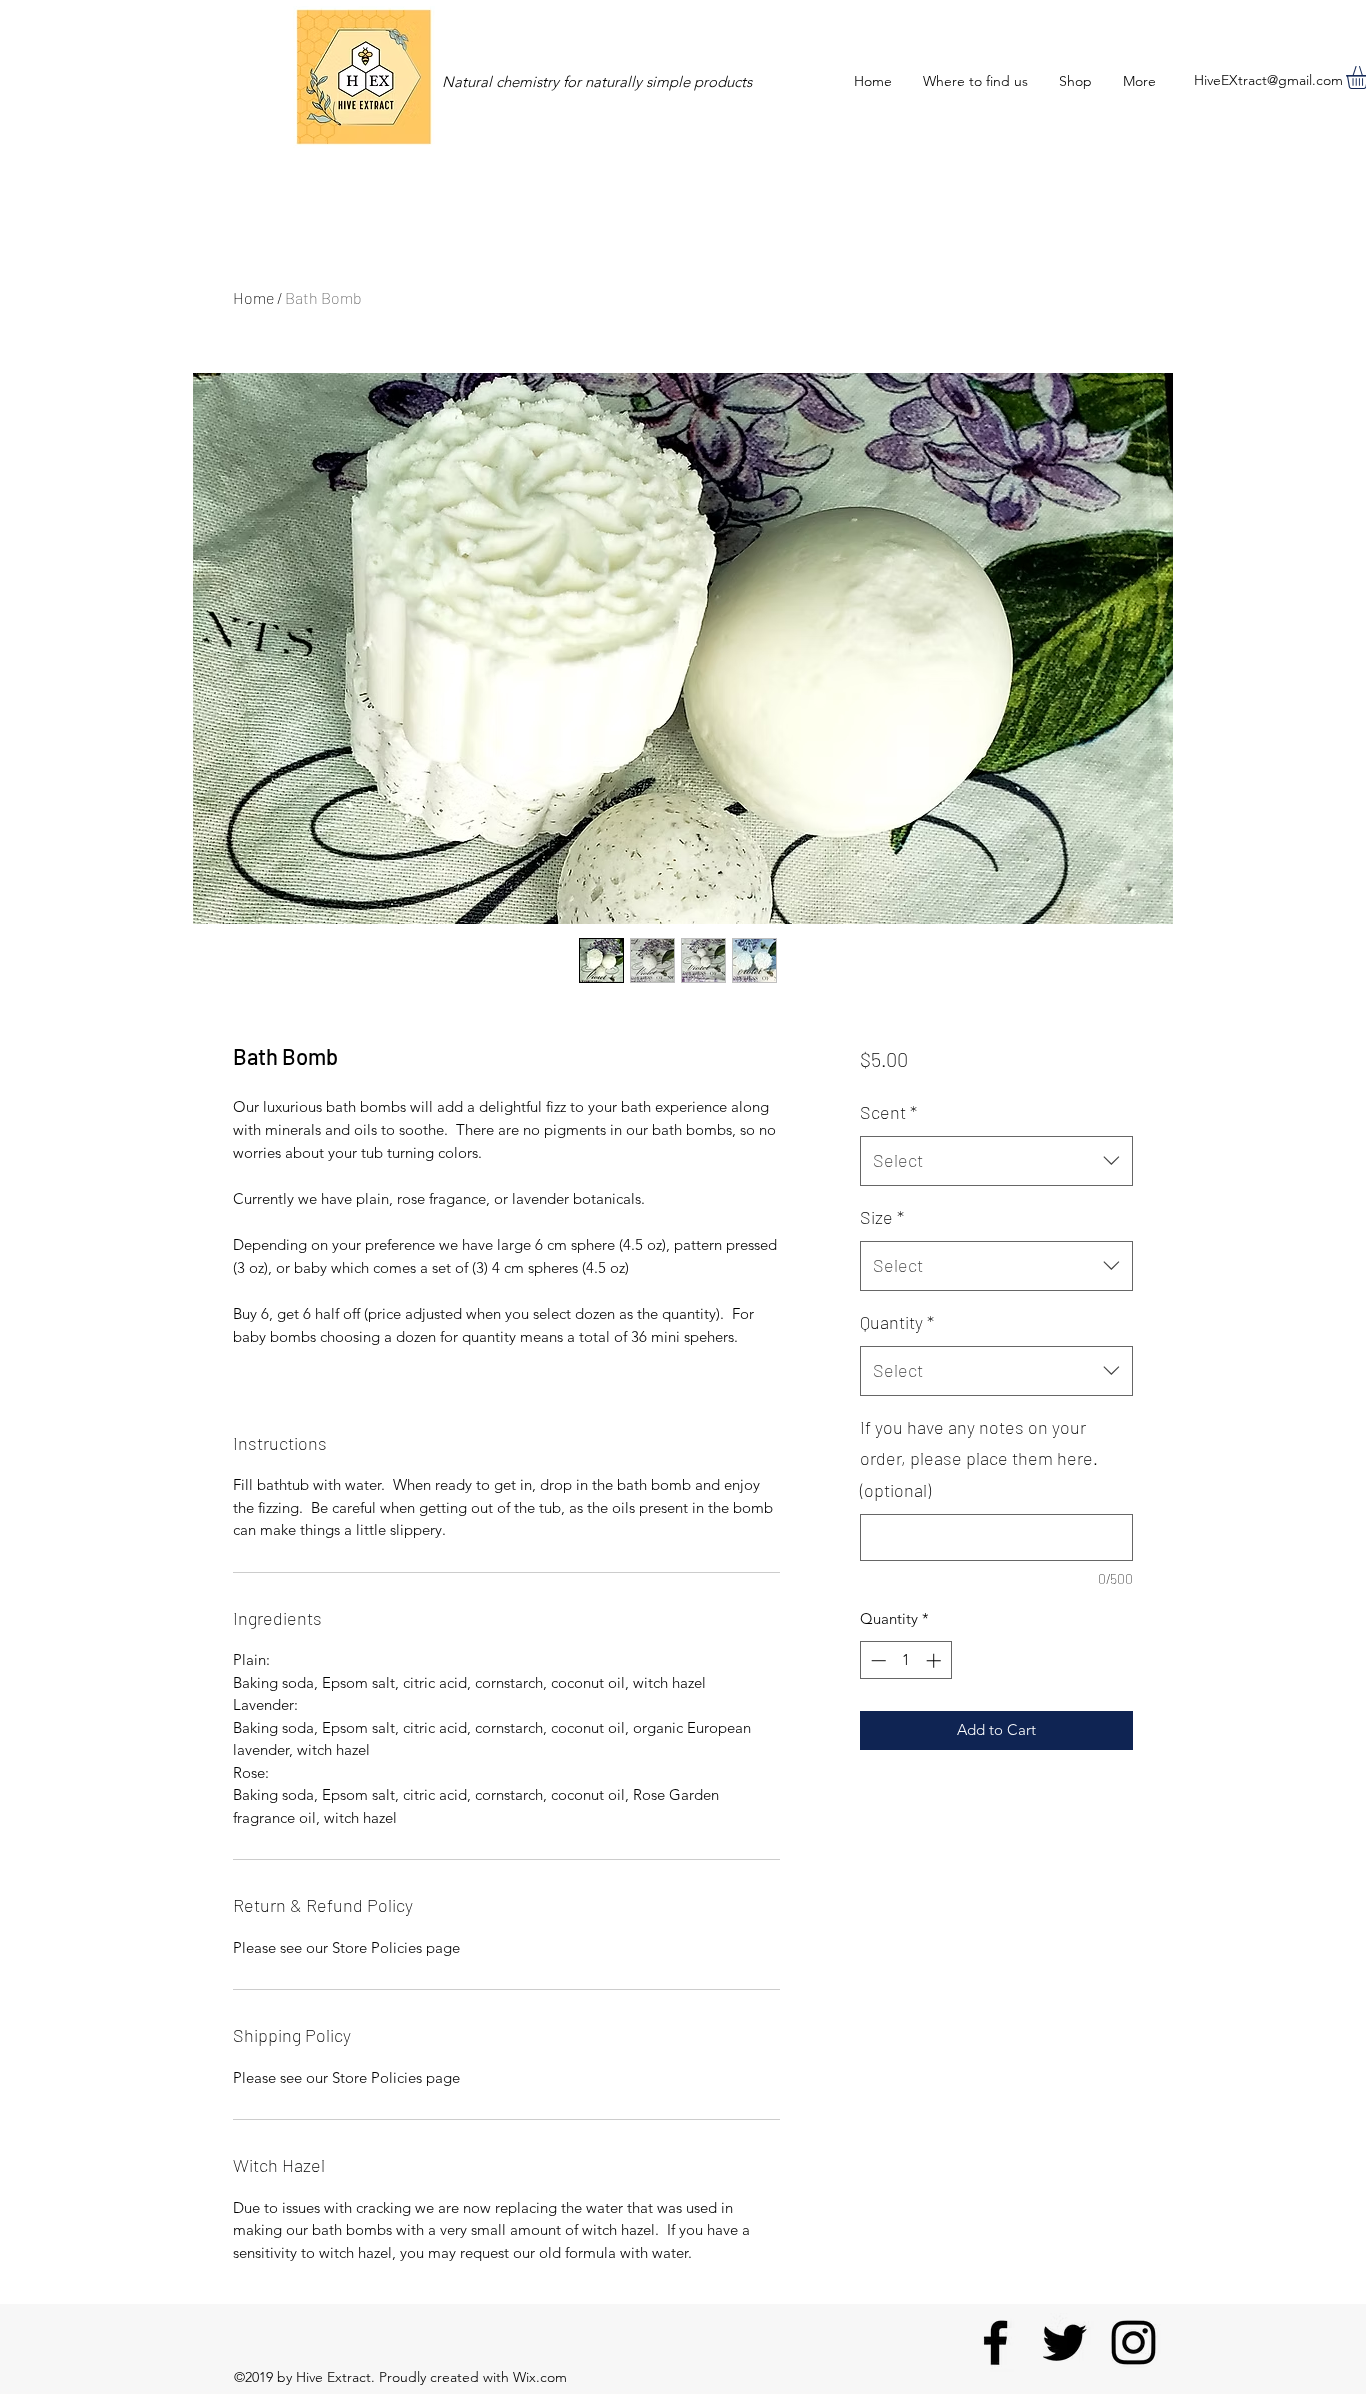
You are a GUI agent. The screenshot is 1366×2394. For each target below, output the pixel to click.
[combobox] (996, 1161)
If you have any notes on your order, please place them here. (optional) (979, 1458)
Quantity (897, 1322)
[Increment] (935, 1660)
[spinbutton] (905, 1660)
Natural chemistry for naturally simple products (597, 81)
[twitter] (1064, 2342)
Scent (888, 1112)
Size (882, 1217)
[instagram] (1133, 2342)
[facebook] (995, 2342)
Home (253, 297)
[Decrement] (876, 1660)
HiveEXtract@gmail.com (1268, 80)
